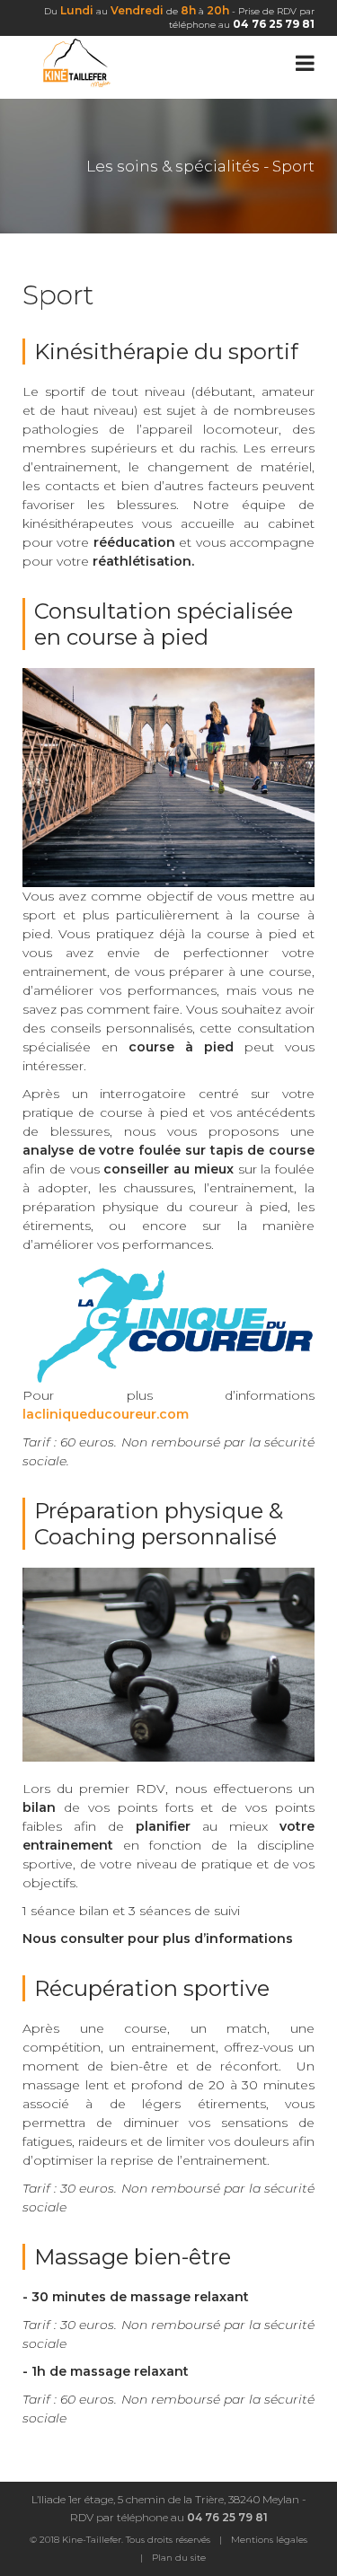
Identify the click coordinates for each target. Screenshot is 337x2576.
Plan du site (179, 2558)
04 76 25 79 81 (274, 24)
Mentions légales (269, 2540)
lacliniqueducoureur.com (106, 1414)
